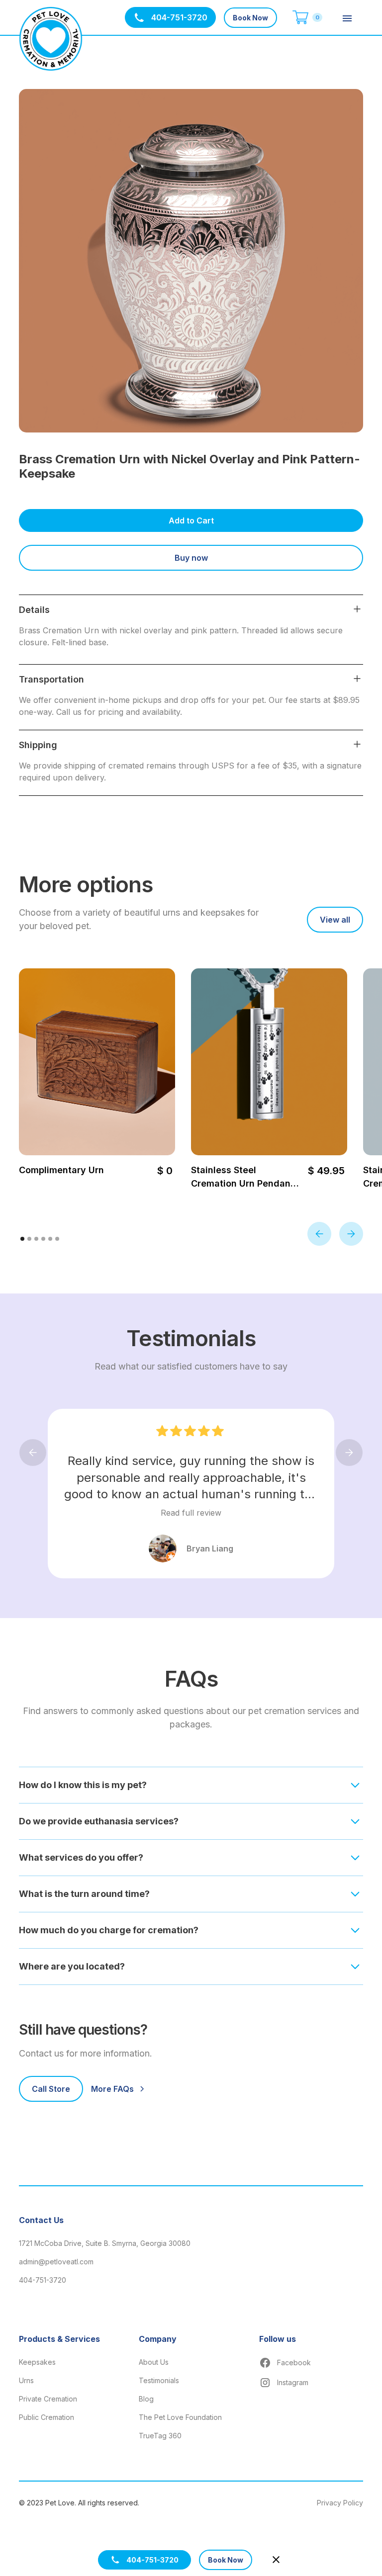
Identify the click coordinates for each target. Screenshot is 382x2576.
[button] (304, 18)
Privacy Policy (340, 2503)
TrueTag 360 (160, 2436)
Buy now (191, 558)
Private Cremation (48, 2399)
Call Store (51, 2089)
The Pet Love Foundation (180, 2417)
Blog (146, 2399)
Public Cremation (47, 2417)
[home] (51, 39)
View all (335, 920)
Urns (26, 2380)
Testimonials (159, 2380)
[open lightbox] (191, 261)
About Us (154, 2362)
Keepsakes (37, 2362)
